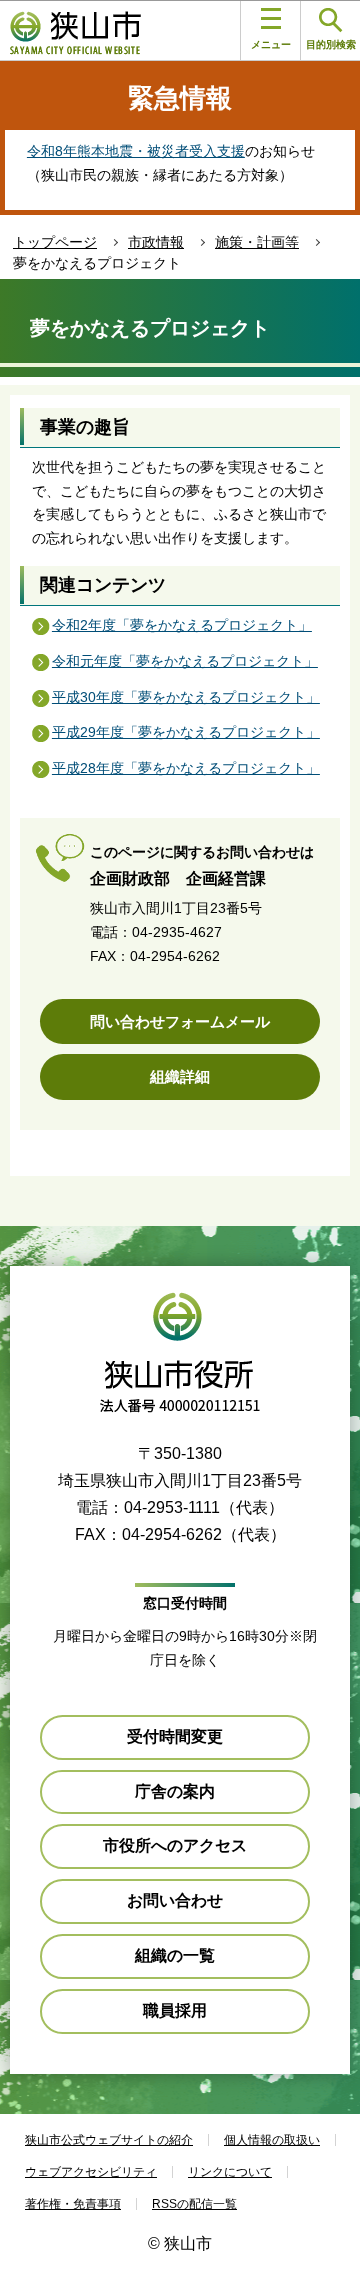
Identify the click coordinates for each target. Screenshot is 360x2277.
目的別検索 (331, 44)
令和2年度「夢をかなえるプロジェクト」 (182, 625)
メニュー (271, 44)
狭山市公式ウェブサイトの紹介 (109, 2140)
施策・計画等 (257, 242)
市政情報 (156, 242)
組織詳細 (180, 1076)
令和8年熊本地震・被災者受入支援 (136, 151)
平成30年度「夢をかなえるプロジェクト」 (186, 697)
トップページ (55, 242)
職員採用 (175, 2010)
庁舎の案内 (175, 1791)
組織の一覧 (175, 1955)
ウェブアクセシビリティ (91, 2172)
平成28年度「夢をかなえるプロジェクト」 (186, 768)
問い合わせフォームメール (180, 1021)
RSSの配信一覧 (194, 2204)
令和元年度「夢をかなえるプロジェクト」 (185, 661)
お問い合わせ (175, 1900)
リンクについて (230, 2172)
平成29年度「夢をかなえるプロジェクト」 (186, 732)
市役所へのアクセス (175, 1845)
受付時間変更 (175, 1736)
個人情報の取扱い (272, 2140)
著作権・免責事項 (73, 2204)
